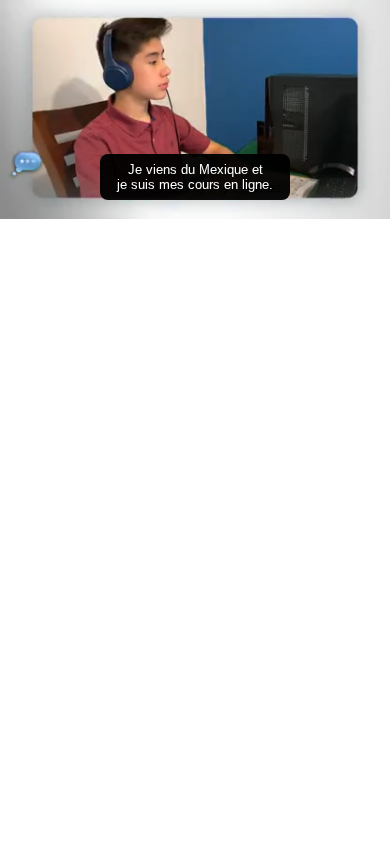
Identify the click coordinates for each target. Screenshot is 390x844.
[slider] (195, 176)
